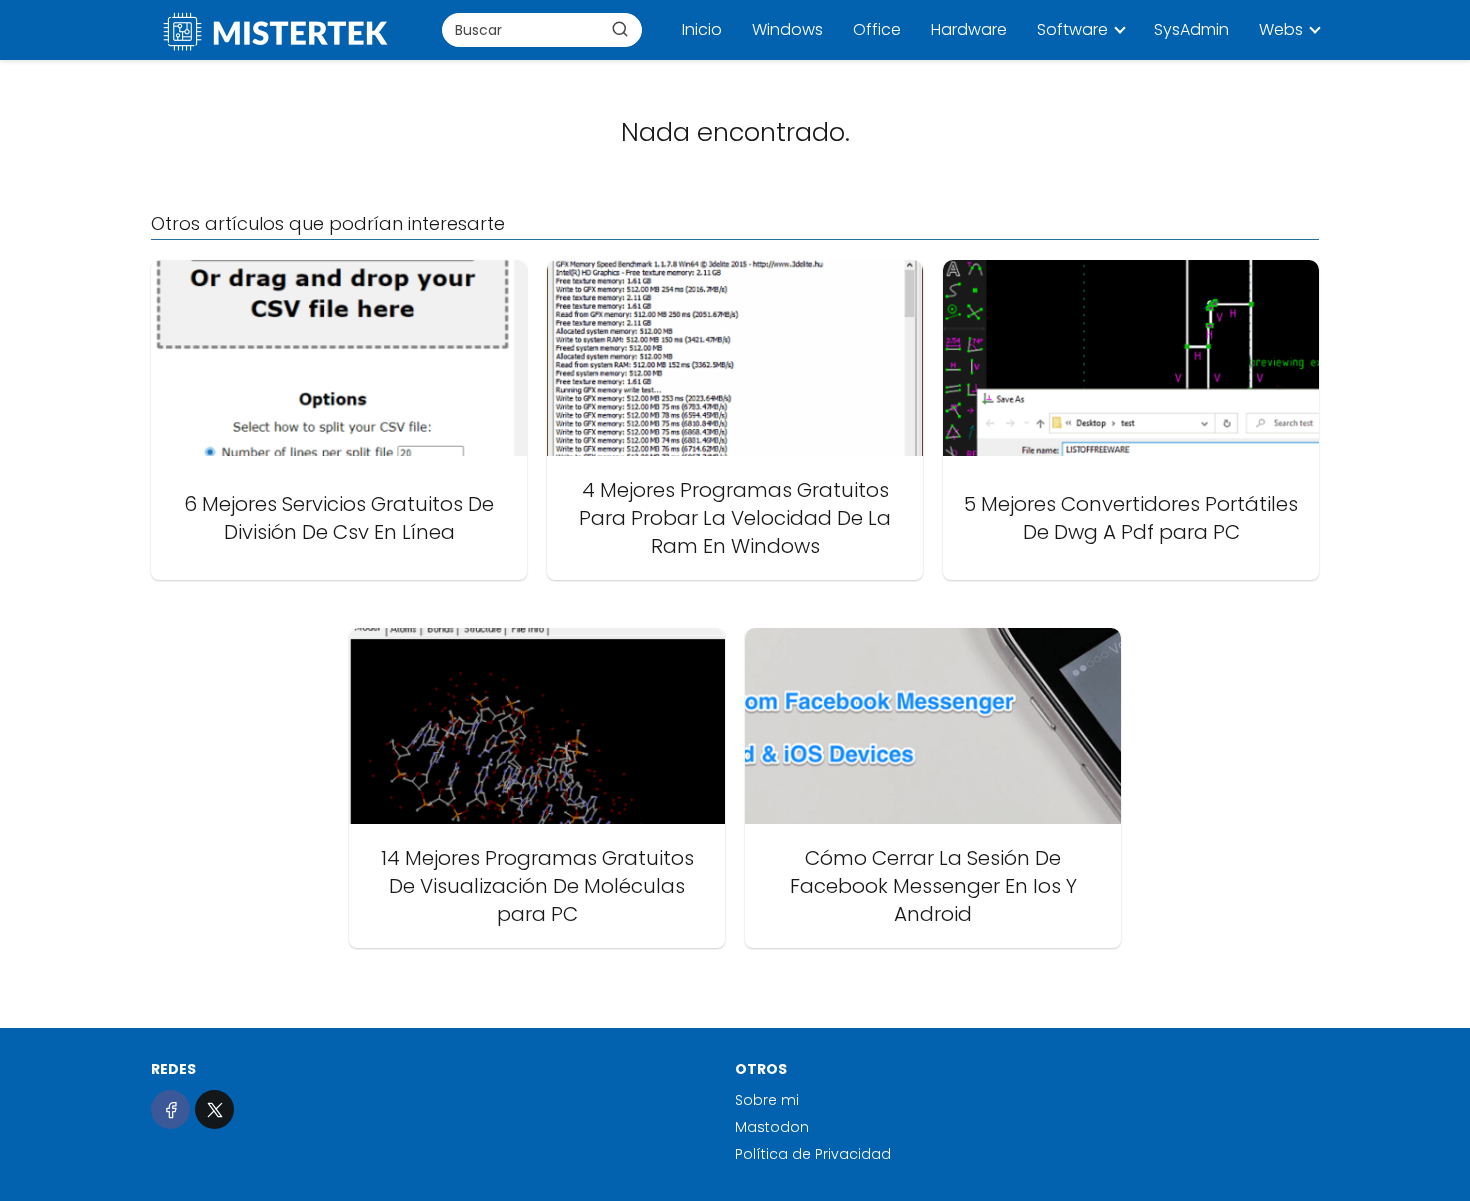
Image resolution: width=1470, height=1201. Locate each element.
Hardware (969, 29)
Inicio (702, 29)
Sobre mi (767, 1100)
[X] (214, 1109)
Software (1072, 29)
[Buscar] (620, 29)
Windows (787, 29)
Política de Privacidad (813, 1154)
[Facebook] (170, 1109)
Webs (1281, 29)
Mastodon (772, 1127)
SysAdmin (1191, 29)
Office (877, 29)
